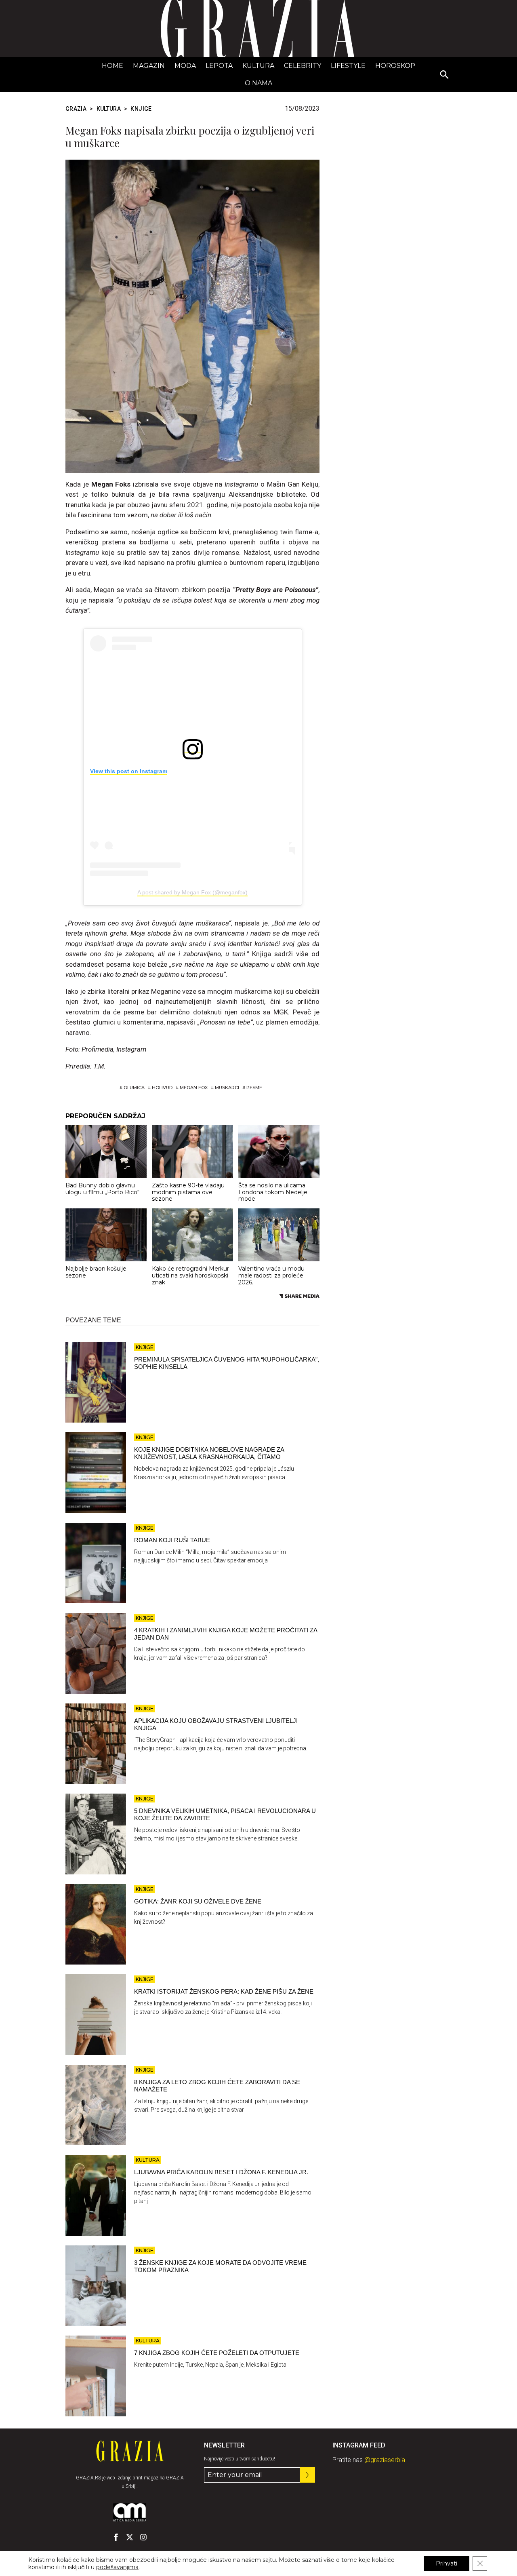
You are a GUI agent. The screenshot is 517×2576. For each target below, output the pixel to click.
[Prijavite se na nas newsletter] (307, 2475)
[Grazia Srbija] (258, 28)
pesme (254, 1088)
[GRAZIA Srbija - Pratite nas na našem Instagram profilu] (143, 2537)
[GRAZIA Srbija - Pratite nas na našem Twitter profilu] (130, 2537)
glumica (134, 1088)
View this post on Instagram (129, 771)
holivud (162, 1088)
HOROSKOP (395, 66)
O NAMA (258, 83)
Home (112, 66)
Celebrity (303, 66)
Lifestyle (348, 66)
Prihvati (447, 2563)
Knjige (141, 109)
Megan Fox (194, 1088)
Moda (185, 66)
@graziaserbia (385, 2460)
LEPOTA (219, 66)
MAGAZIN (149, 66)
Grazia (76, 109)
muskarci (227, 1088)
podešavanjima (117, 2567)
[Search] (445, 75)
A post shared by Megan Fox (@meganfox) (192, 892)
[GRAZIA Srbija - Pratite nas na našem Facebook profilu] (116, 2537)
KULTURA (258, 66)
